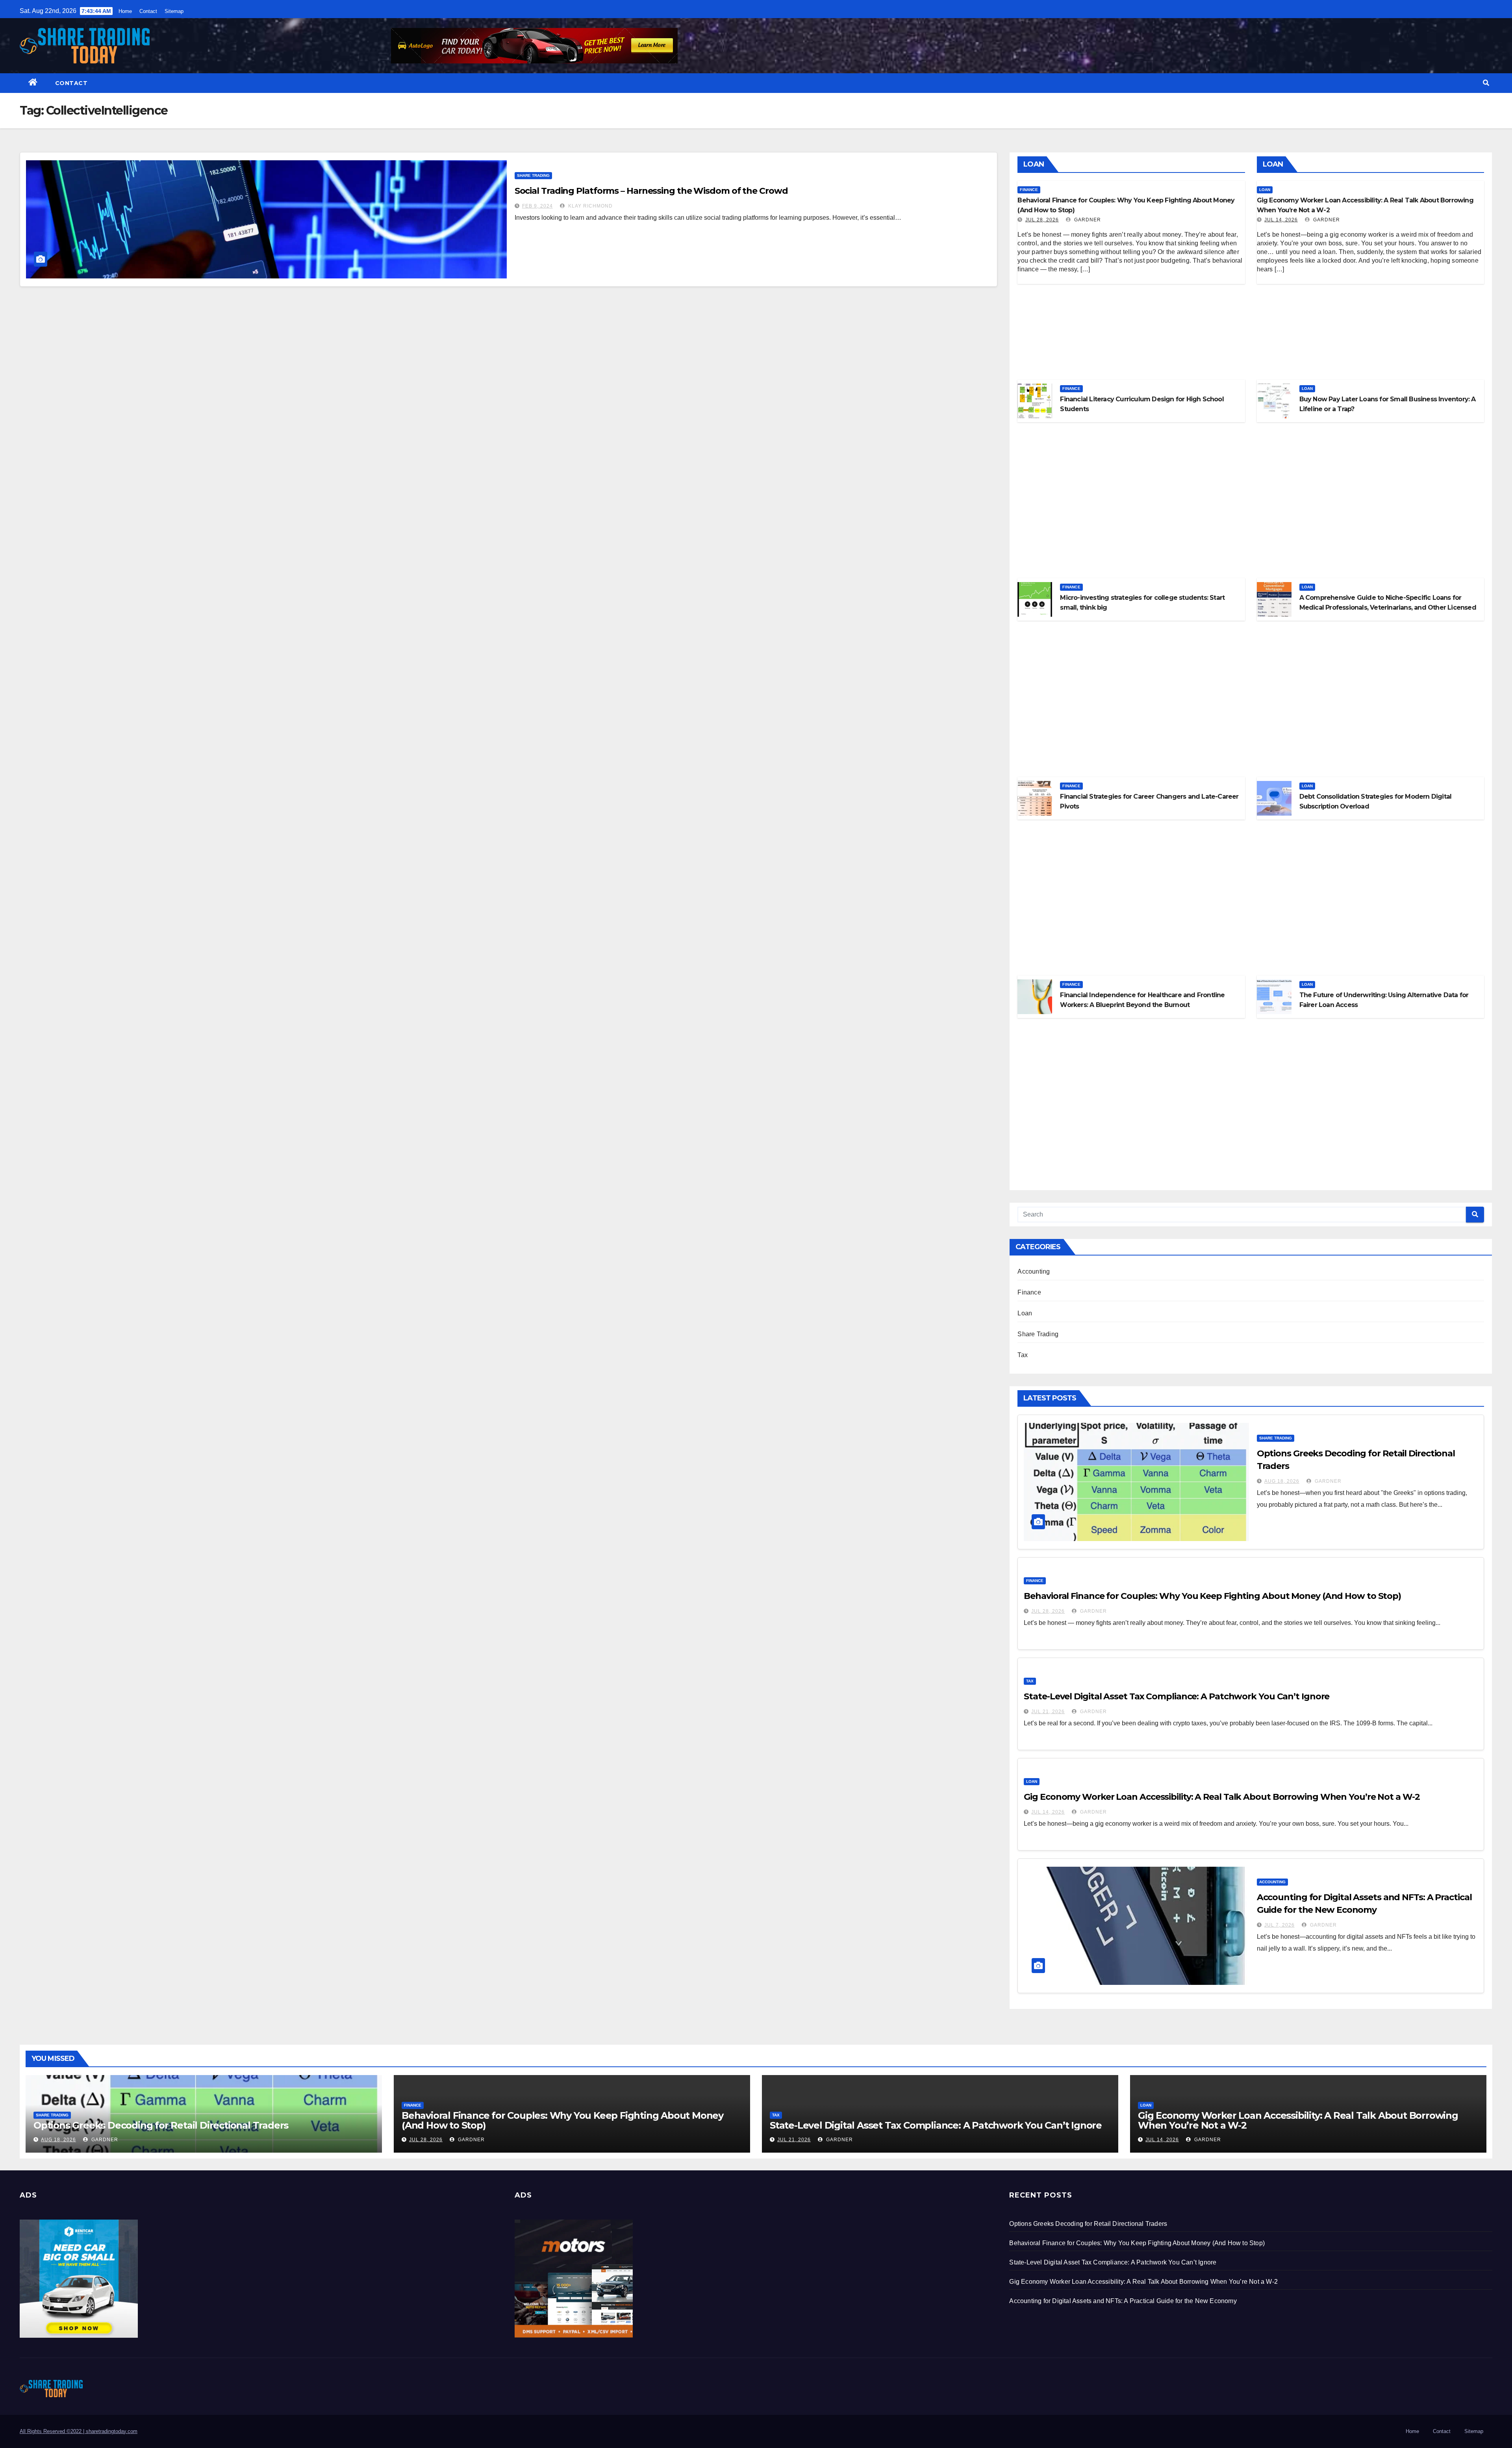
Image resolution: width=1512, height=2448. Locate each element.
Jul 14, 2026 (1281, 220)
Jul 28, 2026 (1042, 220)
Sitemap (174, 11)
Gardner (1087, 220)
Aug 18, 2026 (1282, 1481)
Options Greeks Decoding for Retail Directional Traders (161, 2125)
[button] (1486, 83)
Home (125, 11)
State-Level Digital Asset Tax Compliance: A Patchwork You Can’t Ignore (1177, 1696)
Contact (148, 11)
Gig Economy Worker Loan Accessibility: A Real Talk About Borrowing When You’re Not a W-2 (1222, 1797)
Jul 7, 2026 (1279, 1925)
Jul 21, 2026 (1048, 1712)
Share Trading (533, 175)
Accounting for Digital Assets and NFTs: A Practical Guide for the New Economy (1123, 2301)
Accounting (1034, 1271)
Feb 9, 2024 (537, 206)
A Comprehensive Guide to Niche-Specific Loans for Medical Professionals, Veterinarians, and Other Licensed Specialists (1388, 607)
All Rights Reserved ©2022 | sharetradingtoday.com (79, 2431)
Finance (1029, 190)
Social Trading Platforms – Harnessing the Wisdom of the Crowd (651, 191)
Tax (1023, 1355)
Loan (1265, 190)
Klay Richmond (590, 206)
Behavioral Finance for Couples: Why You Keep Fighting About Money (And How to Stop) (1212, 1596)
